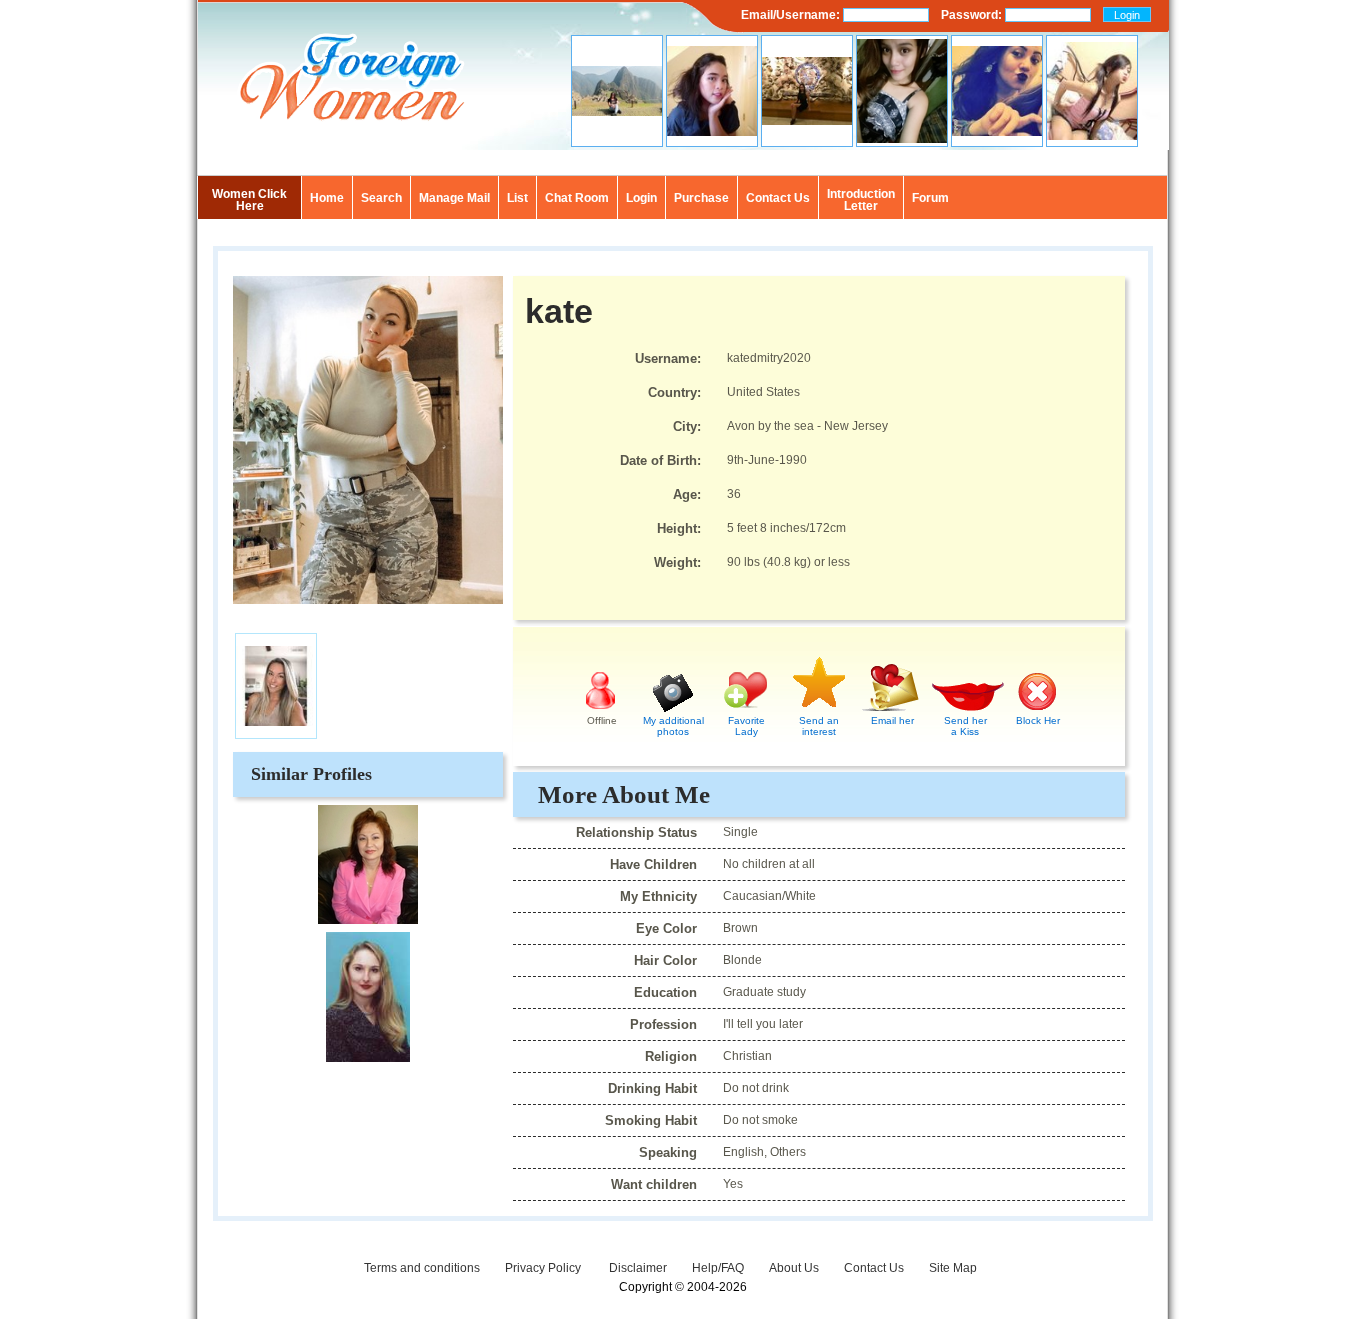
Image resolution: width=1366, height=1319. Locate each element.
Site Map (953, 1268)
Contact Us (874, 1268)
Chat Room (577, 198)
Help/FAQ (718, 1268)
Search (381, 198)
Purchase (701, 198)
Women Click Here (249, 200)
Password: (973, 15)
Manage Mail (454, 198)
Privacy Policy (544, 1268)
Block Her (1038, 720)
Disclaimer (638, 1268)
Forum (930, 198)
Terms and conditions (422, 1268)
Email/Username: (792, 15)
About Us (794, 1268)
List (517, 198)
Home (327, 198)
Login (641, 198)
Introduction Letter (861, 200)
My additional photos (673, 726)
